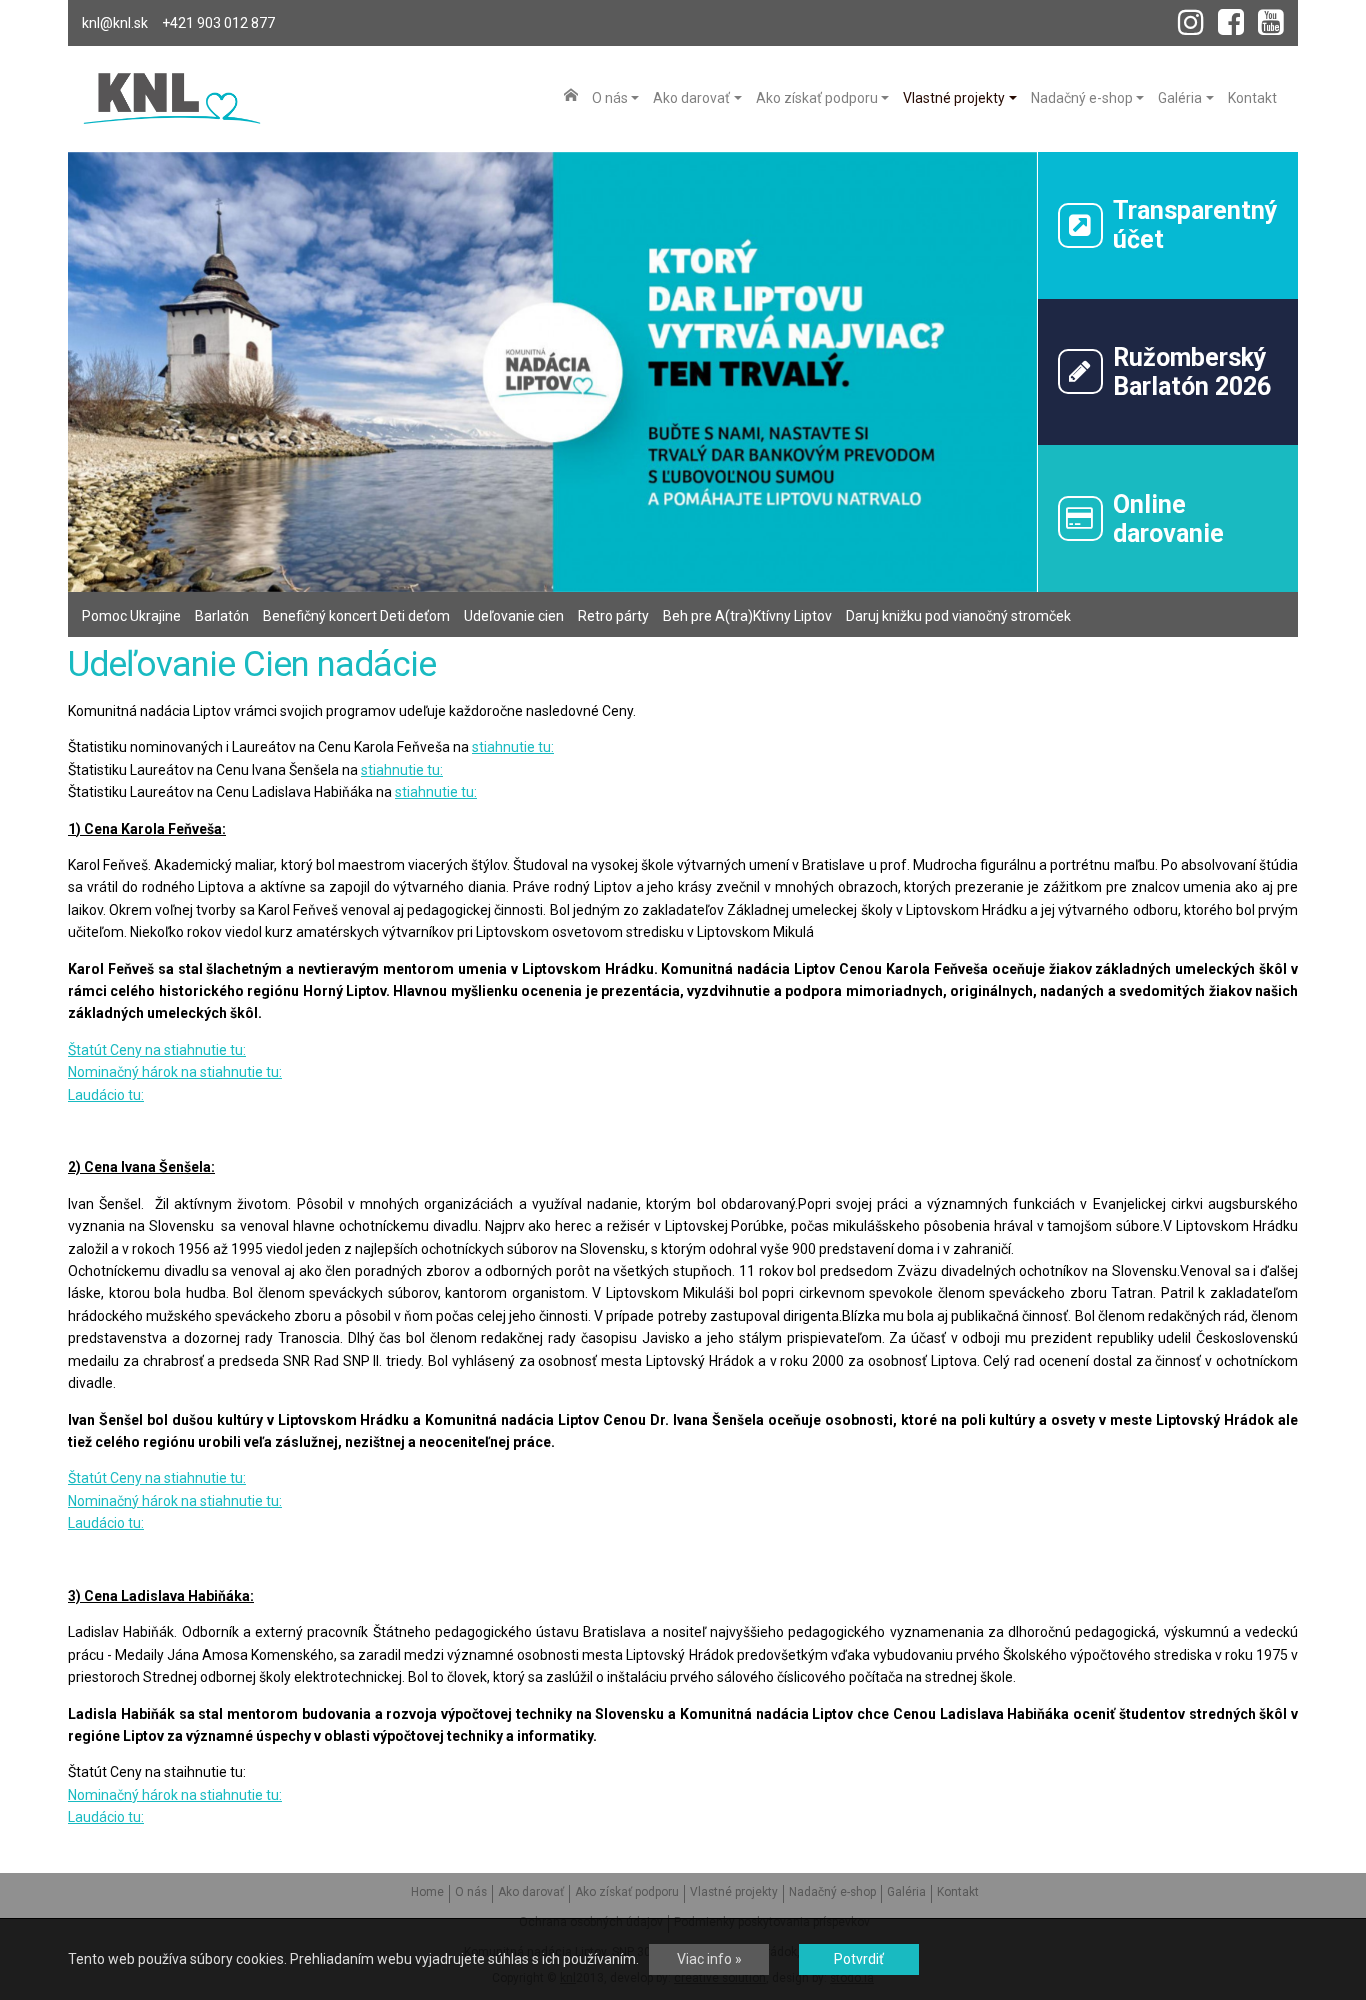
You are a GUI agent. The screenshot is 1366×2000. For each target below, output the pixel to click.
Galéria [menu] (1180, 98)
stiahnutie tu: (513, 747)
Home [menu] (571, 95)
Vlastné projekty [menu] (954, 98)
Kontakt (958, 1892)
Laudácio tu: (106, 1095)
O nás (471, 1892)
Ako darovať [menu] (691, 98)
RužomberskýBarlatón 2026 (1192, 372)
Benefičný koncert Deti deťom (356, 616)
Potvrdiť (859, 1959)
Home (427, 1892)
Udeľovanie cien (514, 616)
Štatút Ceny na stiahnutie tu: (157, 1050)
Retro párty (613, 616)
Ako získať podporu (627, 1892)
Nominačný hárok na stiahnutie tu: (175, 1072)
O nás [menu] (610, 98)
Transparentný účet (1195, 225)
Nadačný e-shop (832, 1892)
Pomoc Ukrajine (131, 616)
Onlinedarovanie (1168, 519)
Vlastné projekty (734, 1892)
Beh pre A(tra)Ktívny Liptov (747, 616)
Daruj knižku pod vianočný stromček (958, 616)
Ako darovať (531, 1892)
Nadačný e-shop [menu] (1082, 98)
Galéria (906, 1892)
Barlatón (222, 616)
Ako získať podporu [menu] (817, 98)
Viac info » (709, 1959)
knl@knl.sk (115, 23)
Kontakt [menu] (1252, 98)
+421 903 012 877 (218, 23)
